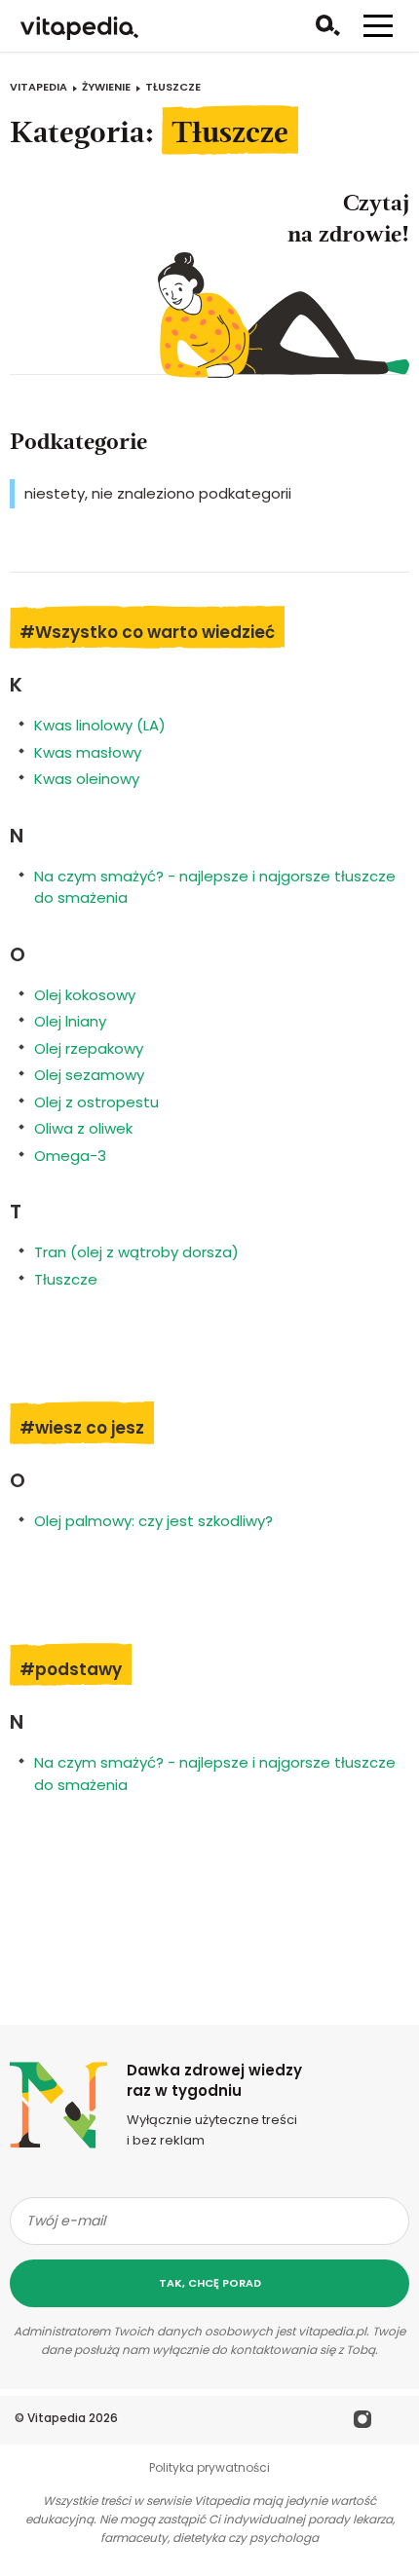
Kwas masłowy (88, 752)
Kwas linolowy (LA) (100, 725)
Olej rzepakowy (89, 1048)
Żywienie (106, 87)
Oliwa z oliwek (83, 1128)
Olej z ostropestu (96, 1102)
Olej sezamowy (89, 1075)
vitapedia (38, 87)
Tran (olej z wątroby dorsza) (136, 1252)
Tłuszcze (66, 1279)
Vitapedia (57, 2418)
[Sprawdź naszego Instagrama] (363, 2423)
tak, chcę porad (210, 2283)
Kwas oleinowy (87, 779)
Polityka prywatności (209, 2467)
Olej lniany (70, 1021)
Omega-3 (70, 1156)
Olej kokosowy (85, 995)
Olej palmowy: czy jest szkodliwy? (153, 1521)
